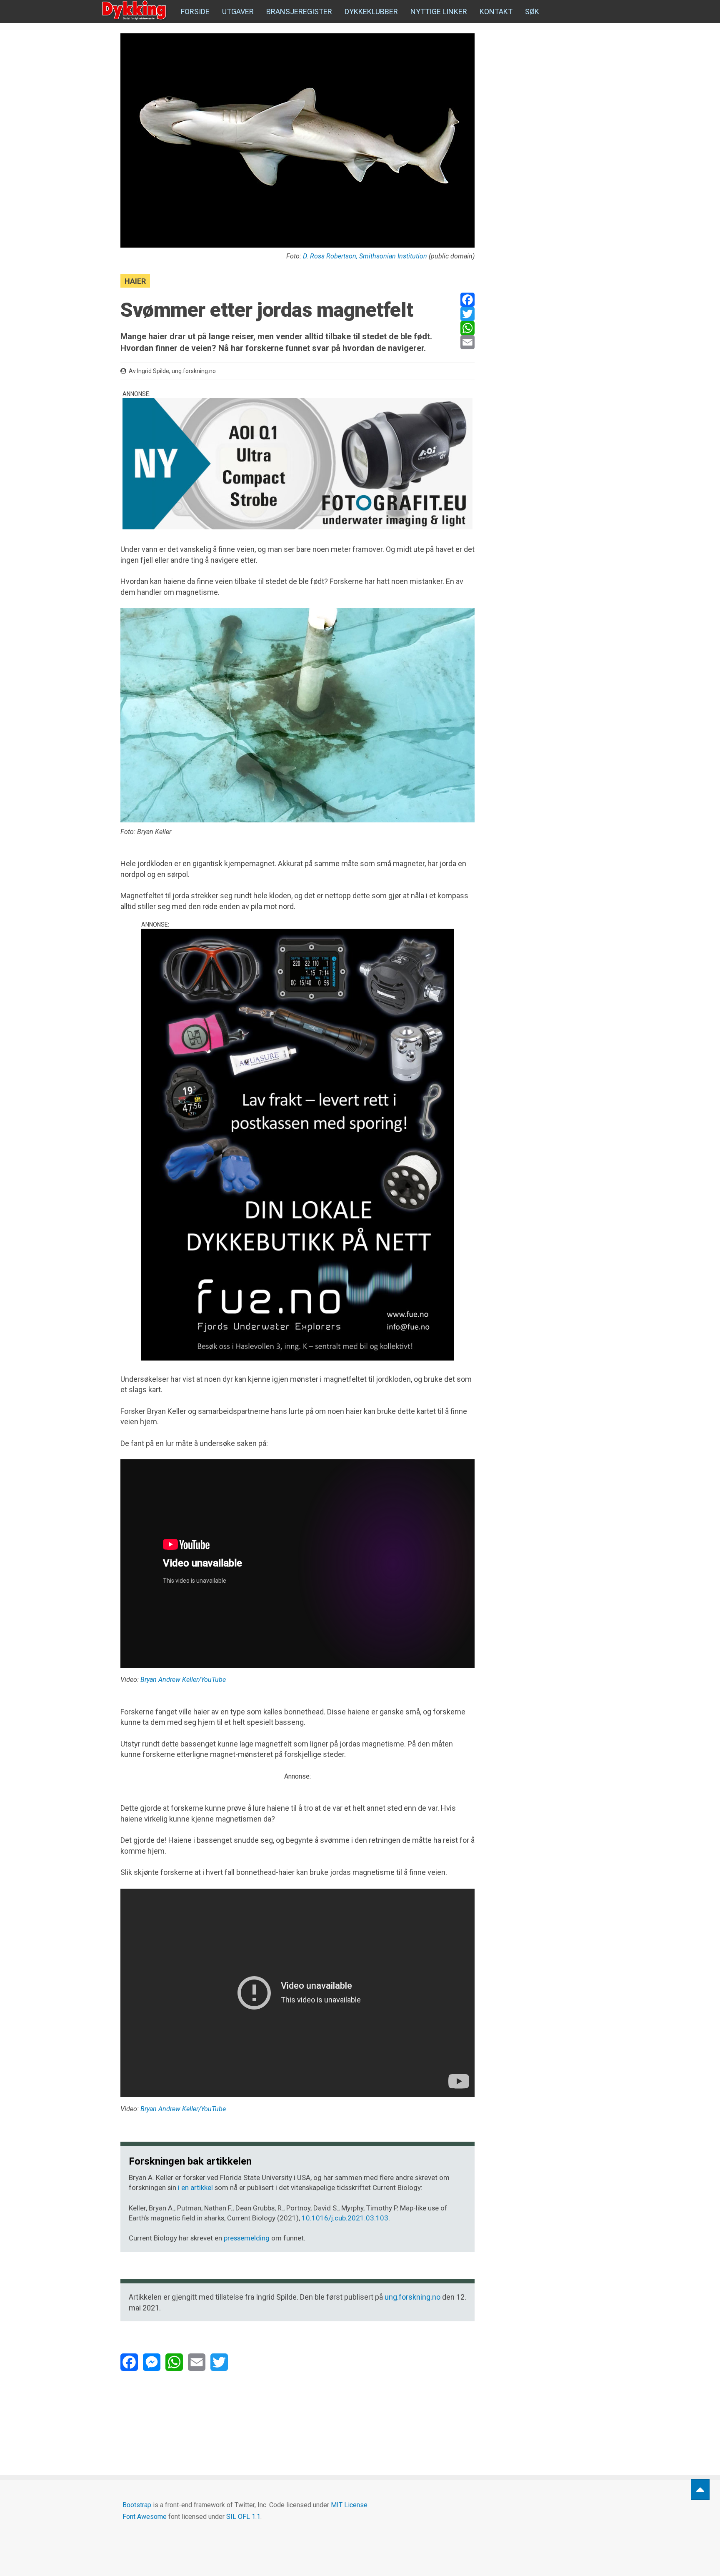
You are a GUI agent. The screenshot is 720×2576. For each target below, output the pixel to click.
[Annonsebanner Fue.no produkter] (297, 1145)
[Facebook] (467, 300)
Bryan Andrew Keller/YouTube (183, 1680)
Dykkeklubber (371, 11)
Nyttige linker (439, 11)
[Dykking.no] (135, 10)
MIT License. (350, 2505)
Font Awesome (145, 2517)
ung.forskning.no (412, 2297)
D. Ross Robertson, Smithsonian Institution (365, 256)
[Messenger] (152, 2362)
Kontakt (496, 11)
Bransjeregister (299, 11)
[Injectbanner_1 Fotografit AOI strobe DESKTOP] (297, 464)
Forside (195, 11)
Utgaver (238, 11)
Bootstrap (137, 2505)
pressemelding (247, 2238)
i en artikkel (195, 2188)
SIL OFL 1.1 (243, 2517)
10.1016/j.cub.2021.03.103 (345, 2218)
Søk (532, 11)
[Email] (467, 342)
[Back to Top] (700, 2490)
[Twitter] (467, 314)
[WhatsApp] (467, 328)
